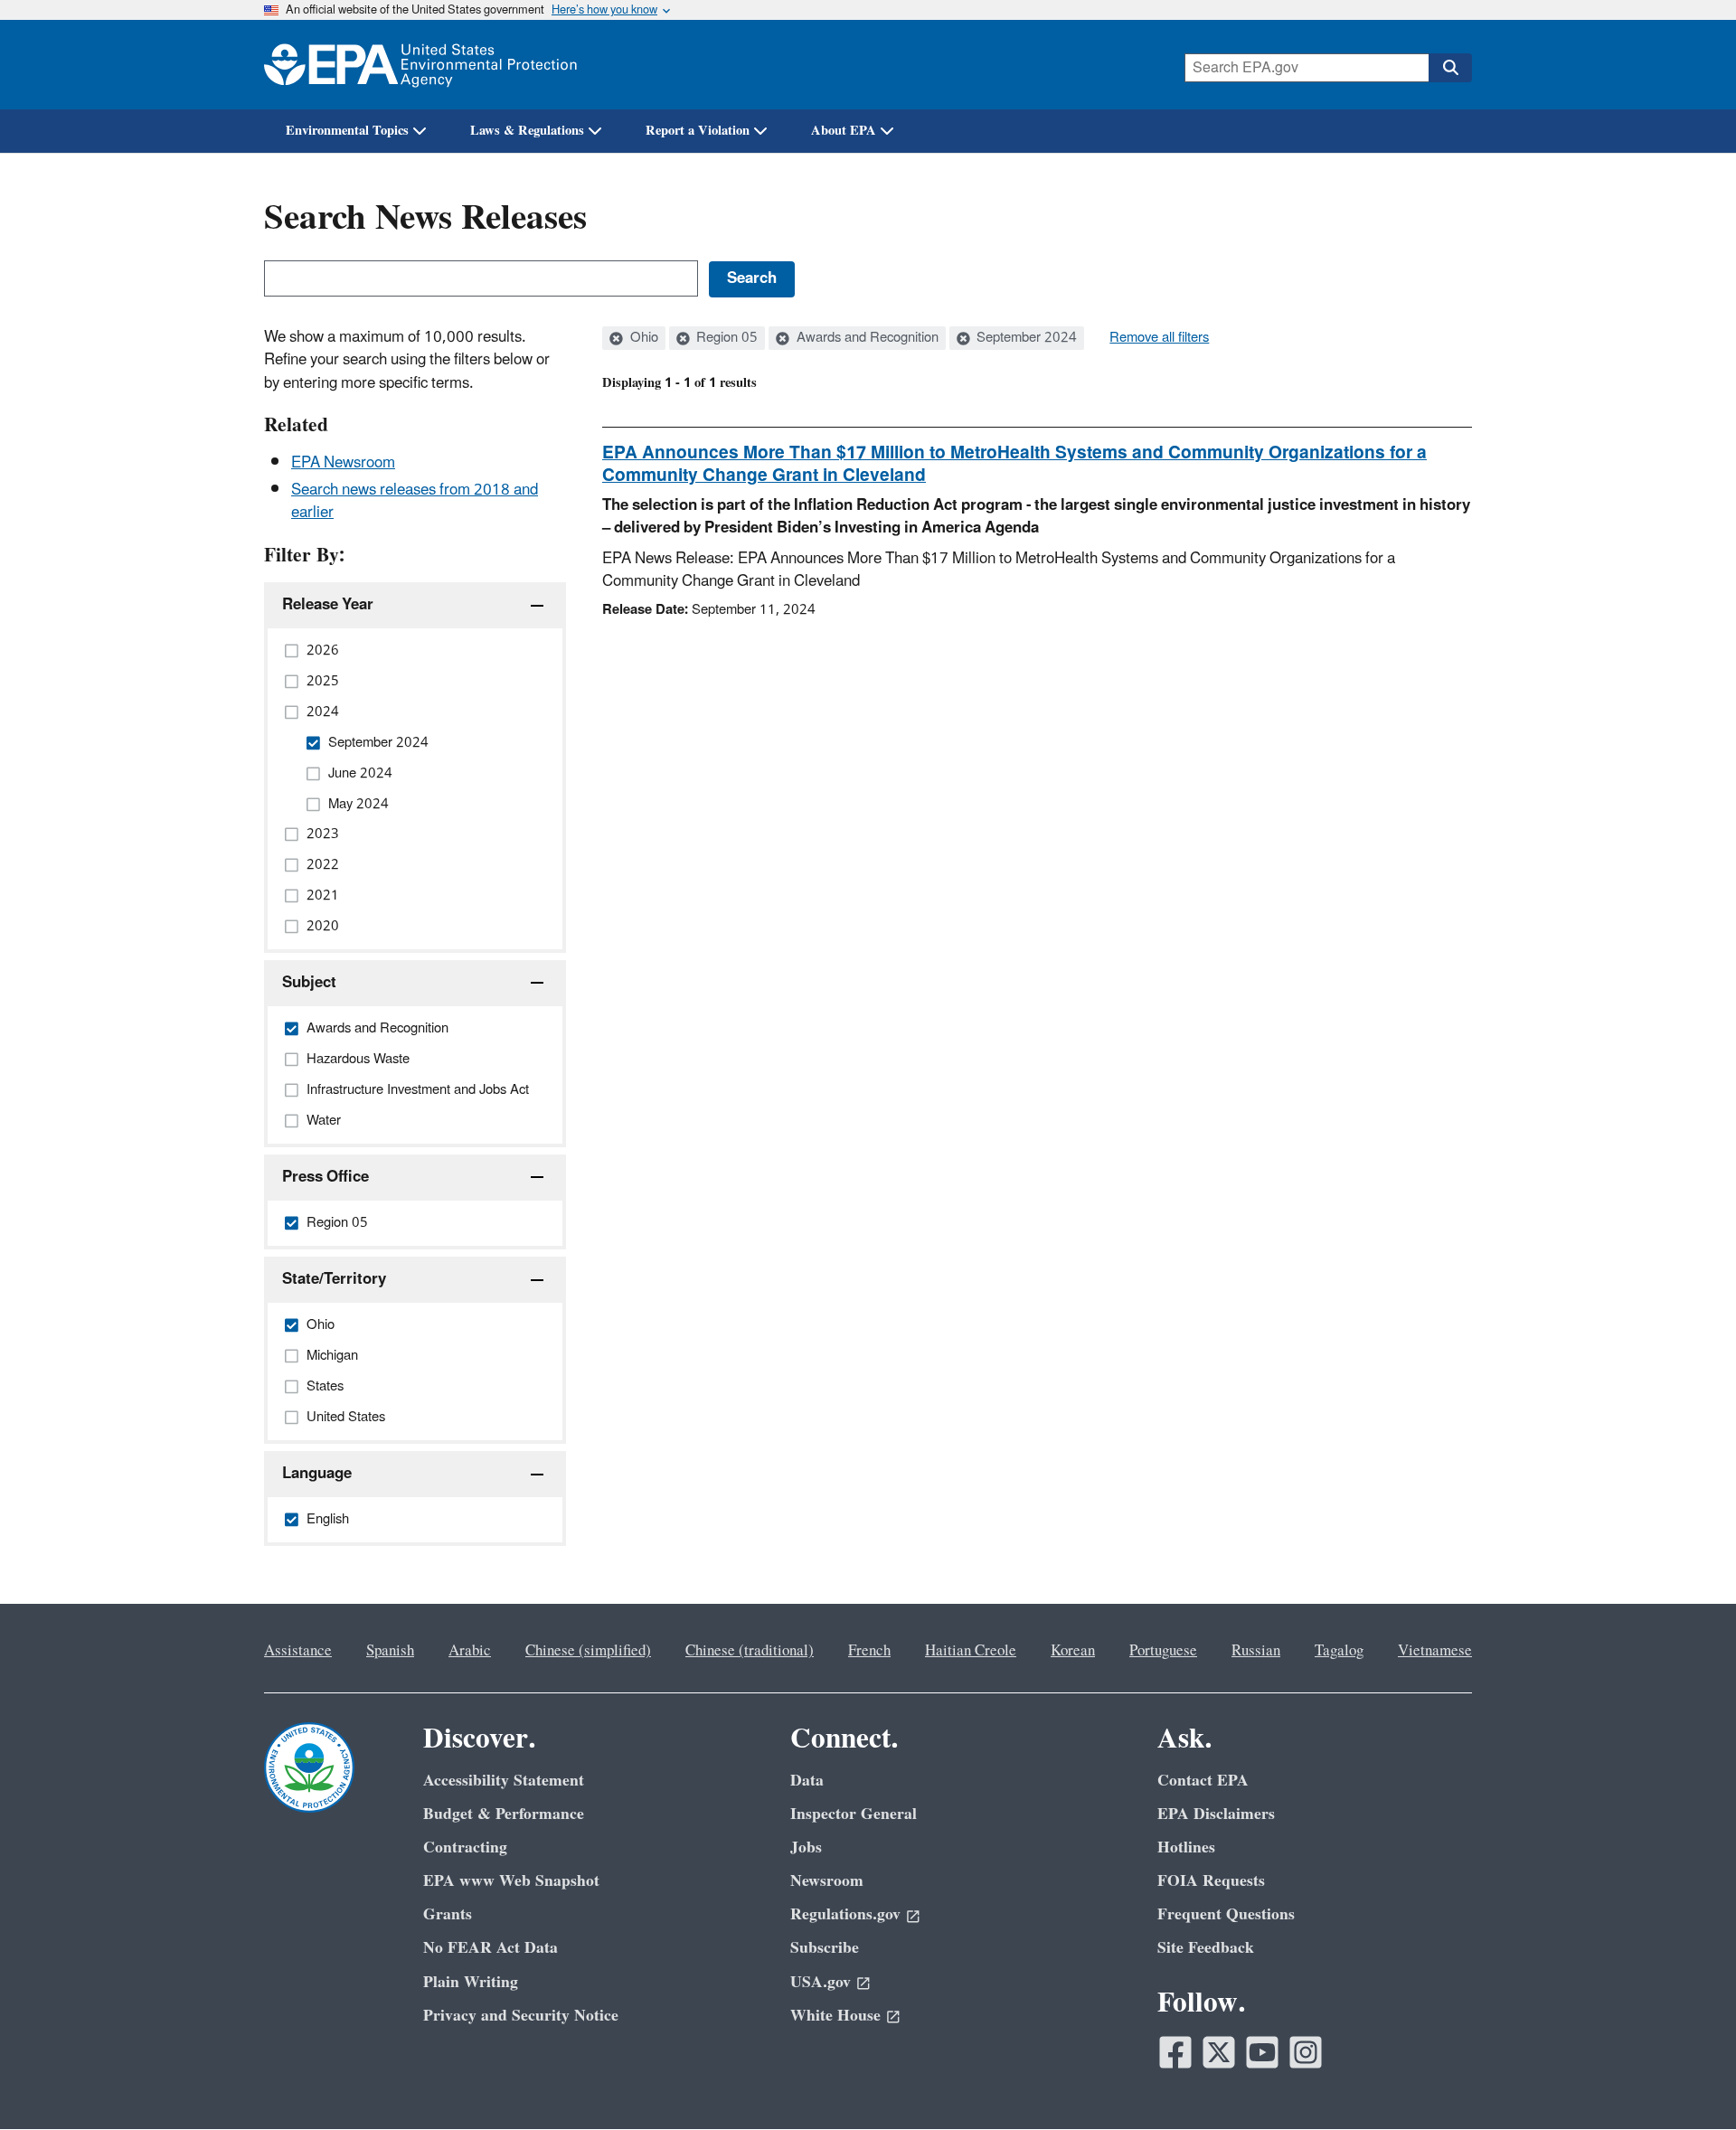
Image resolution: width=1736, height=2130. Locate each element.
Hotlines (1186, 1847)
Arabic (470, 1651)
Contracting (465, 1847)
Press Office (325, 1177)
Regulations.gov (845, 1914)
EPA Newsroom (343, 463)
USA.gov (821, 1982)
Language (317, 1474)
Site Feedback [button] (1206, 1948)
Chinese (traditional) (750, 1651)
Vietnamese (1435, 1651)
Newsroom (827, 1881)
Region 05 (725, 338)
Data (807, 1781)
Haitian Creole (971, 1651)
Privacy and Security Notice (521, 2016)
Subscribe (825, 1948)
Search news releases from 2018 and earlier (415, 501)
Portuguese (1163, 1651)
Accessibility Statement (504, 1781)
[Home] (420, 65)
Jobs (806, 1847)
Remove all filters (1159, 338)
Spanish (390, 1651)
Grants (448, 1914)
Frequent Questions (1226, 1914)
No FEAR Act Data (491, 1948)
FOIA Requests (1211, 1881)
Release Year (328, 605)
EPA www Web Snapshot (511, 1881)
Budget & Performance (504, 1814)
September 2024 (1025, 338)
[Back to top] (1686, 2080)
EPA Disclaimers (1216, 1814)
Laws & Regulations (527, 131)
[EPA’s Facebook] (1175, 2052)
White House (835, 2016)
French (869, 1651)
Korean (1073, 1651)
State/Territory (334, 1279)
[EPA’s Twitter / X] (1219, 2052)
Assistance (298, 1651)
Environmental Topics (347, 131)
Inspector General (854, 1814)
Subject (309, 983)
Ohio (642, 338)
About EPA (844, 131)
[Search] (1450, 68)
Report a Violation (698, 131)
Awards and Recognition (866, 338)
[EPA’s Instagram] (1306, 2052)
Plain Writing (471, 1982)
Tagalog (1339, 1651)
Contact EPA (1203, 1781)
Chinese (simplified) (588, 1651)
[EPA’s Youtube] (1262, 2052)
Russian (1256, 1651)
